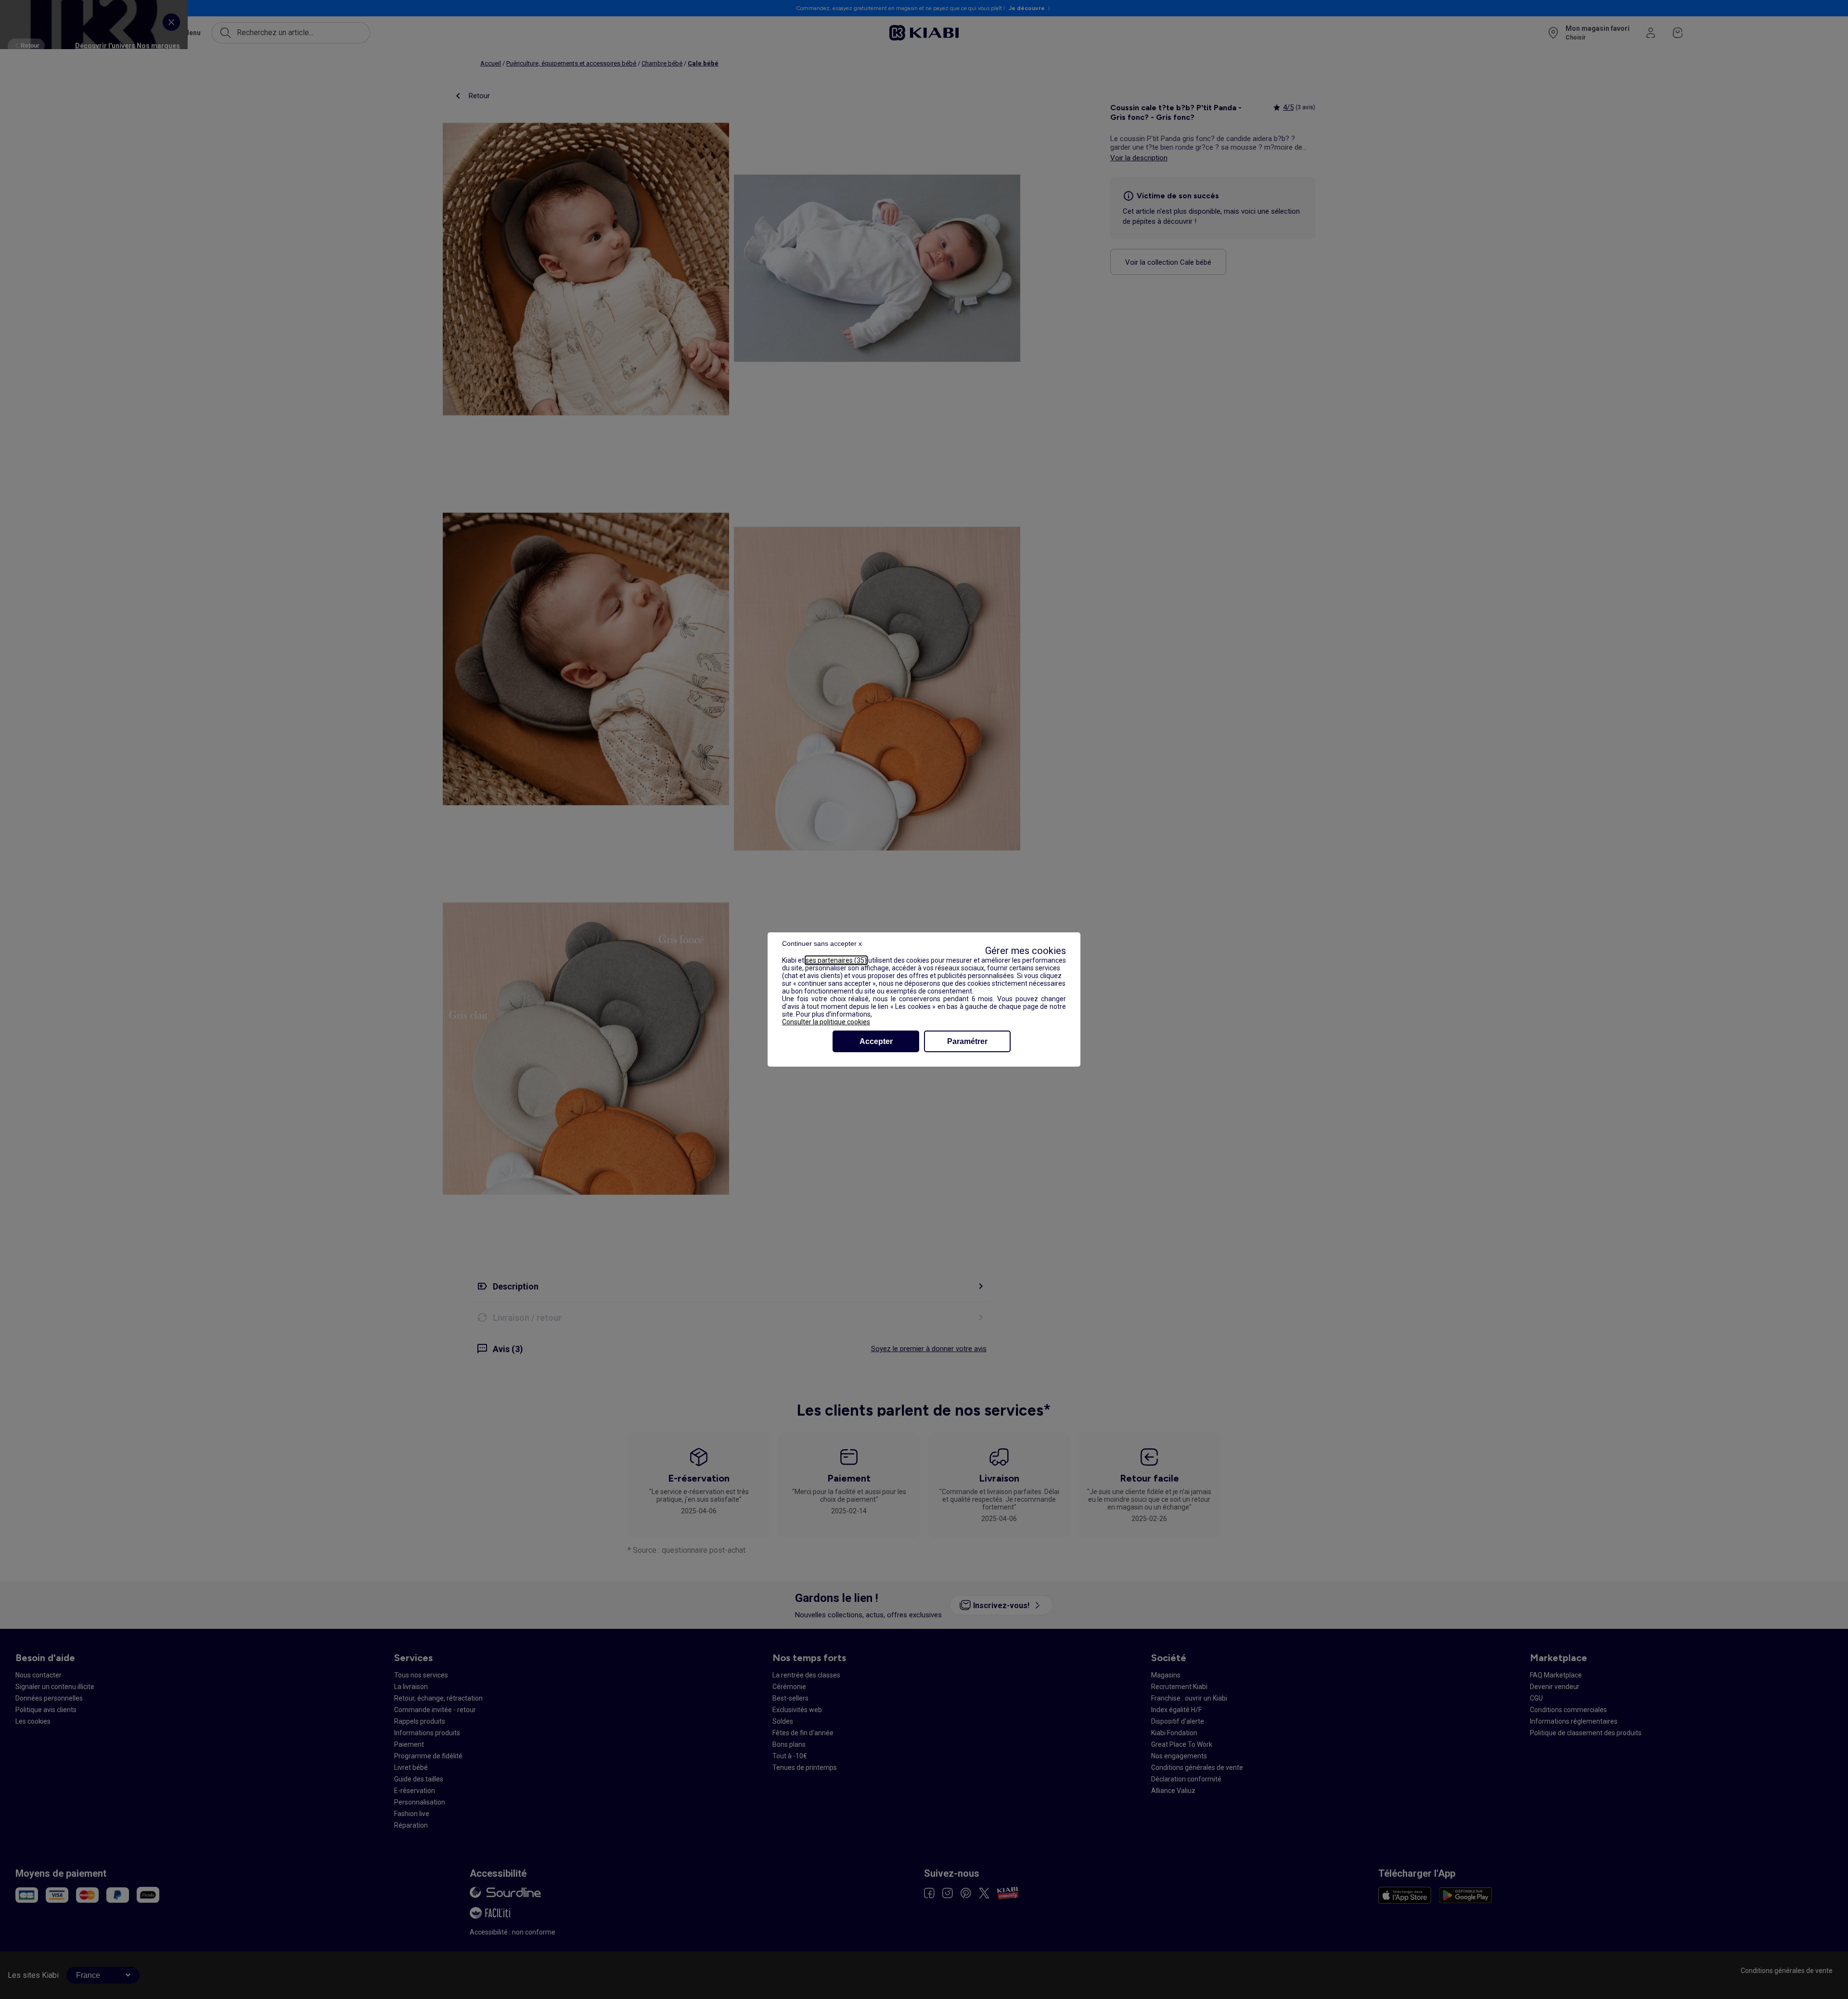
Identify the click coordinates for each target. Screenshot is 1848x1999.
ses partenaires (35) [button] (836, 960)
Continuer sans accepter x (822, 943)
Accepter (876, 1041)
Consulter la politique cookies (826, 1022)
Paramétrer (967, 1041)
